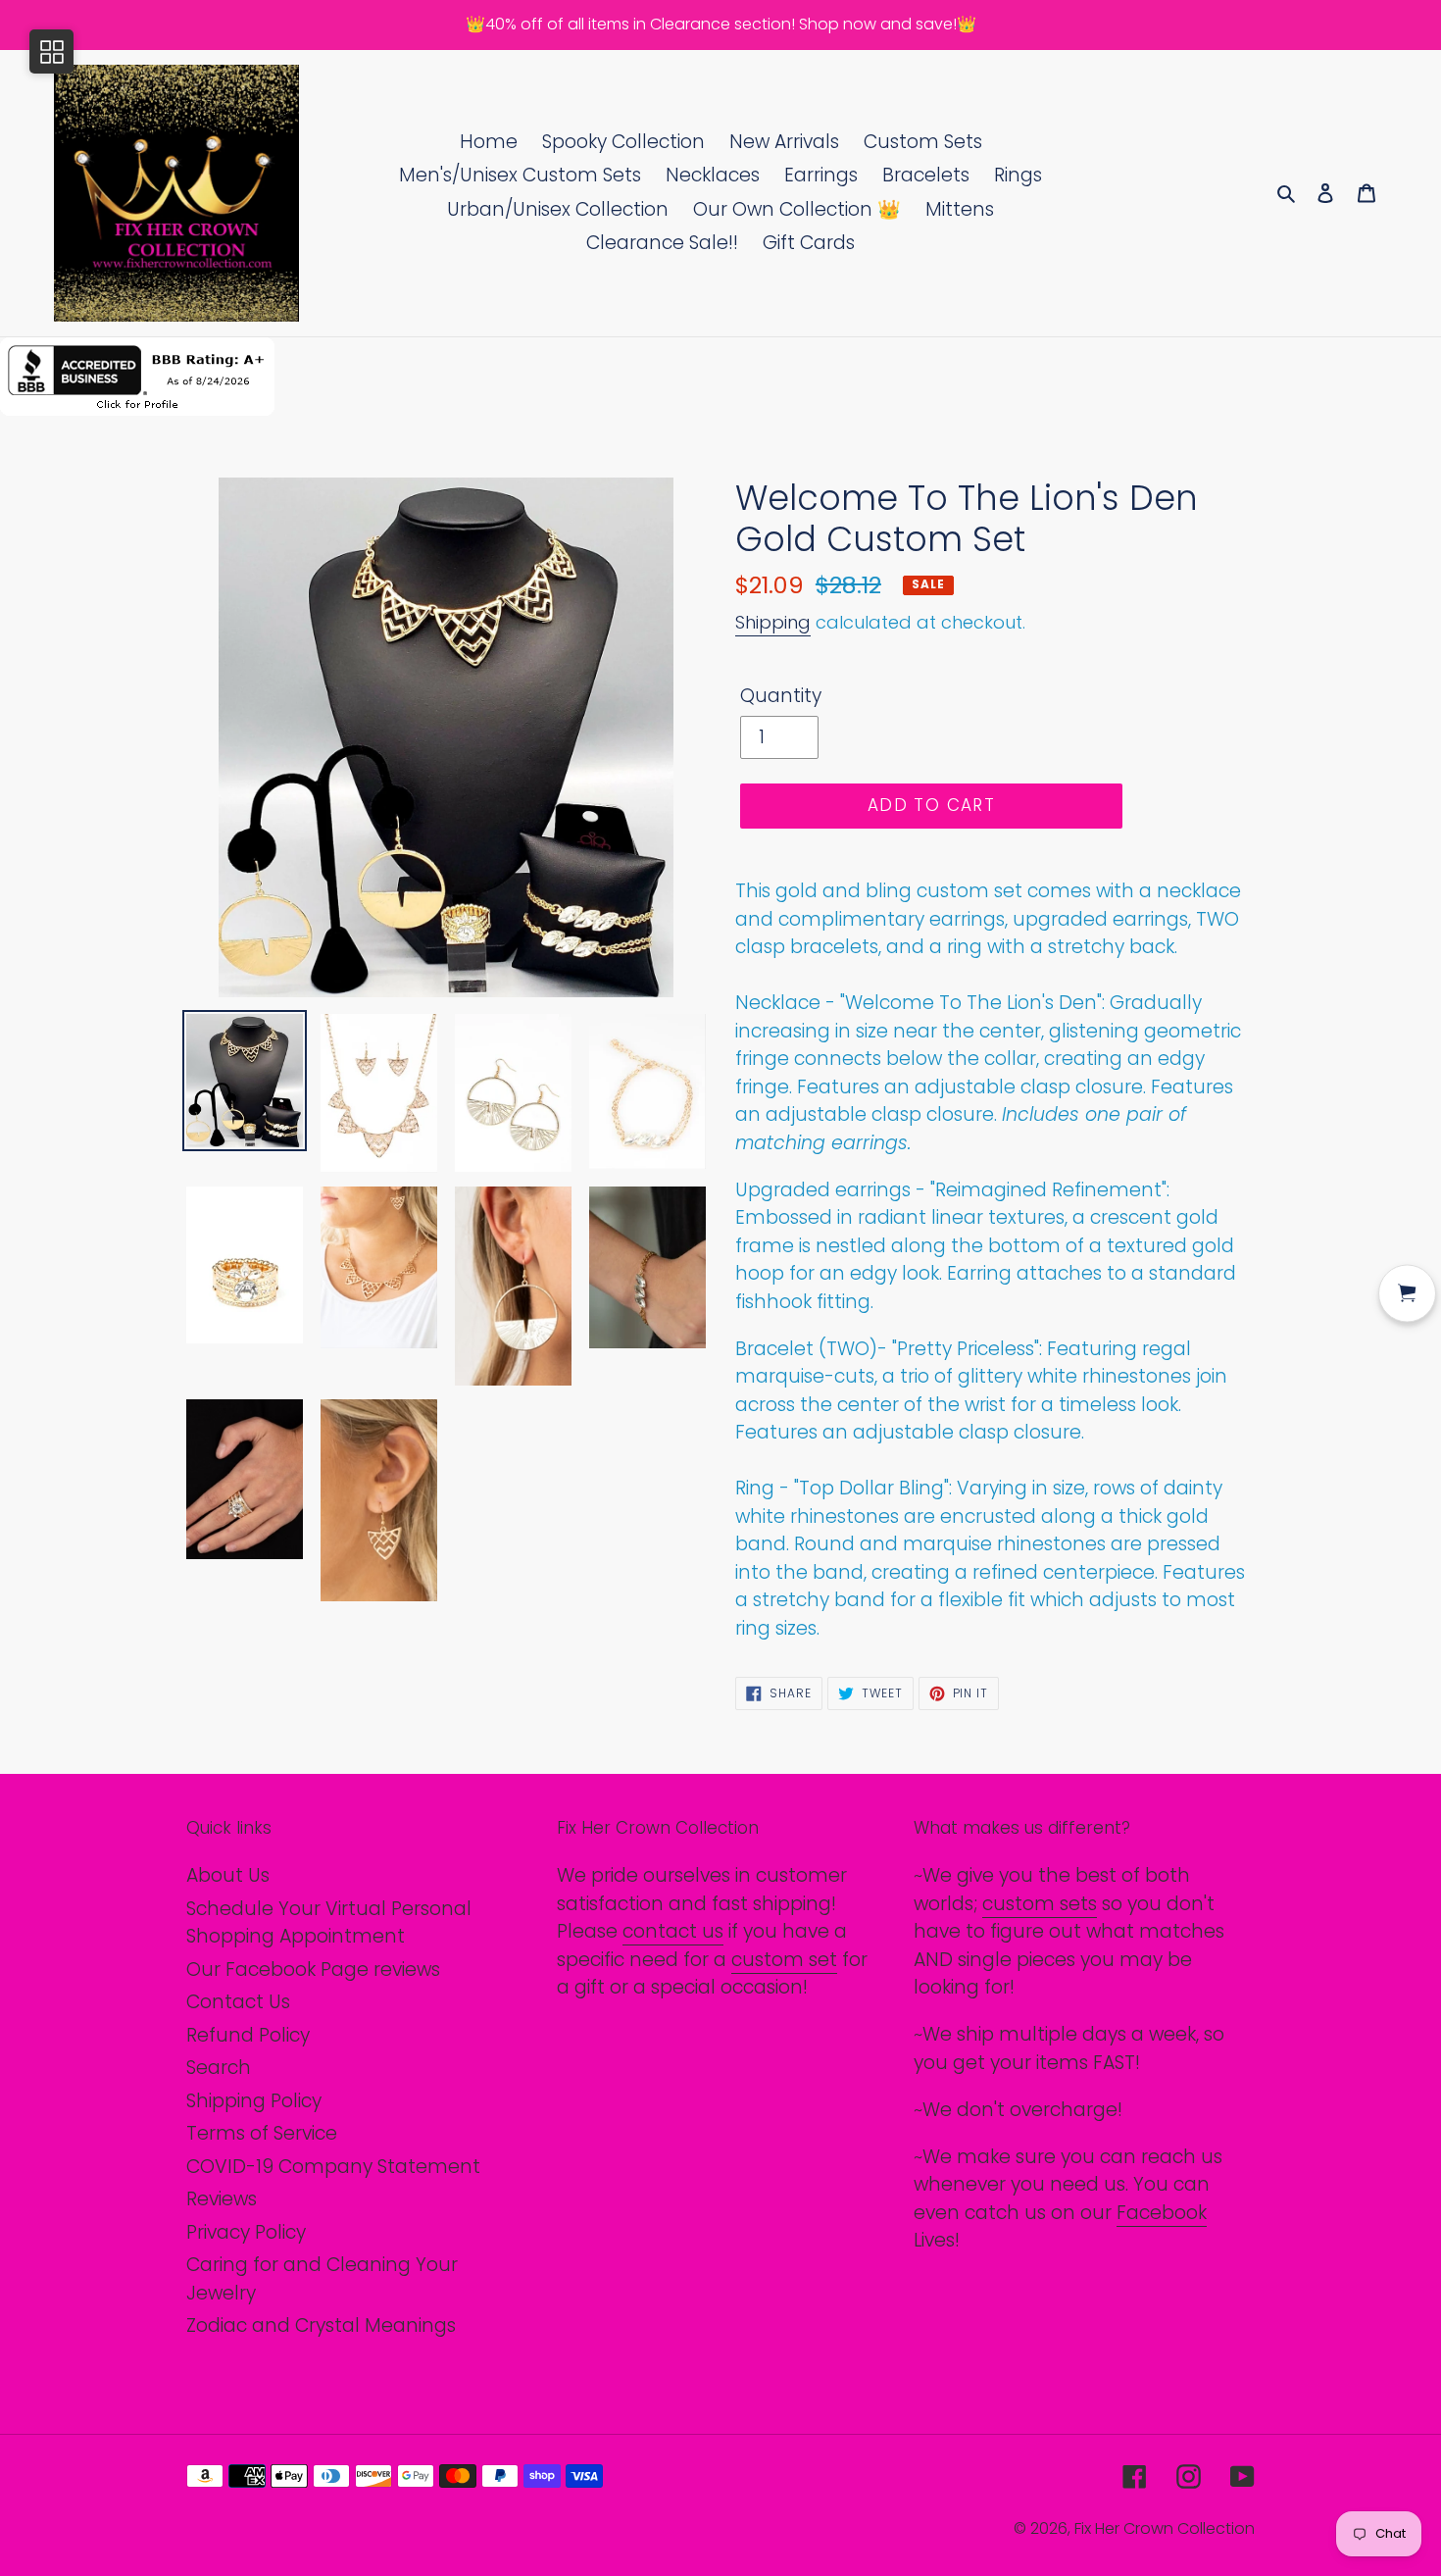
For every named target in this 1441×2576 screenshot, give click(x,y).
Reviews (222, 2199)
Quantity (781, 696)
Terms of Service (262, 2133)
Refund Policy (248, 2035)
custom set (784, 1960)
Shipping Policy (254, 2101)
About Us (228, 1875)
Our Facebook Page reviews (313, 1970)
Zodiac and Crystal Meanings (321, 2325)
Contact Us (238, 2002)
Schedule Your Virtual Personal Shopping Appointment (329, 1923)
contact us (673, 1931)
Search (219, 2068)
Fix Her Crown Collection (1165, 2528)
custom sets (1040, 1904)
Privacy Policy (246, 2232)
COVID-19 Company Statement (333, 2167)
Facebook (1162, 2213)
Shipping (773, 622)
